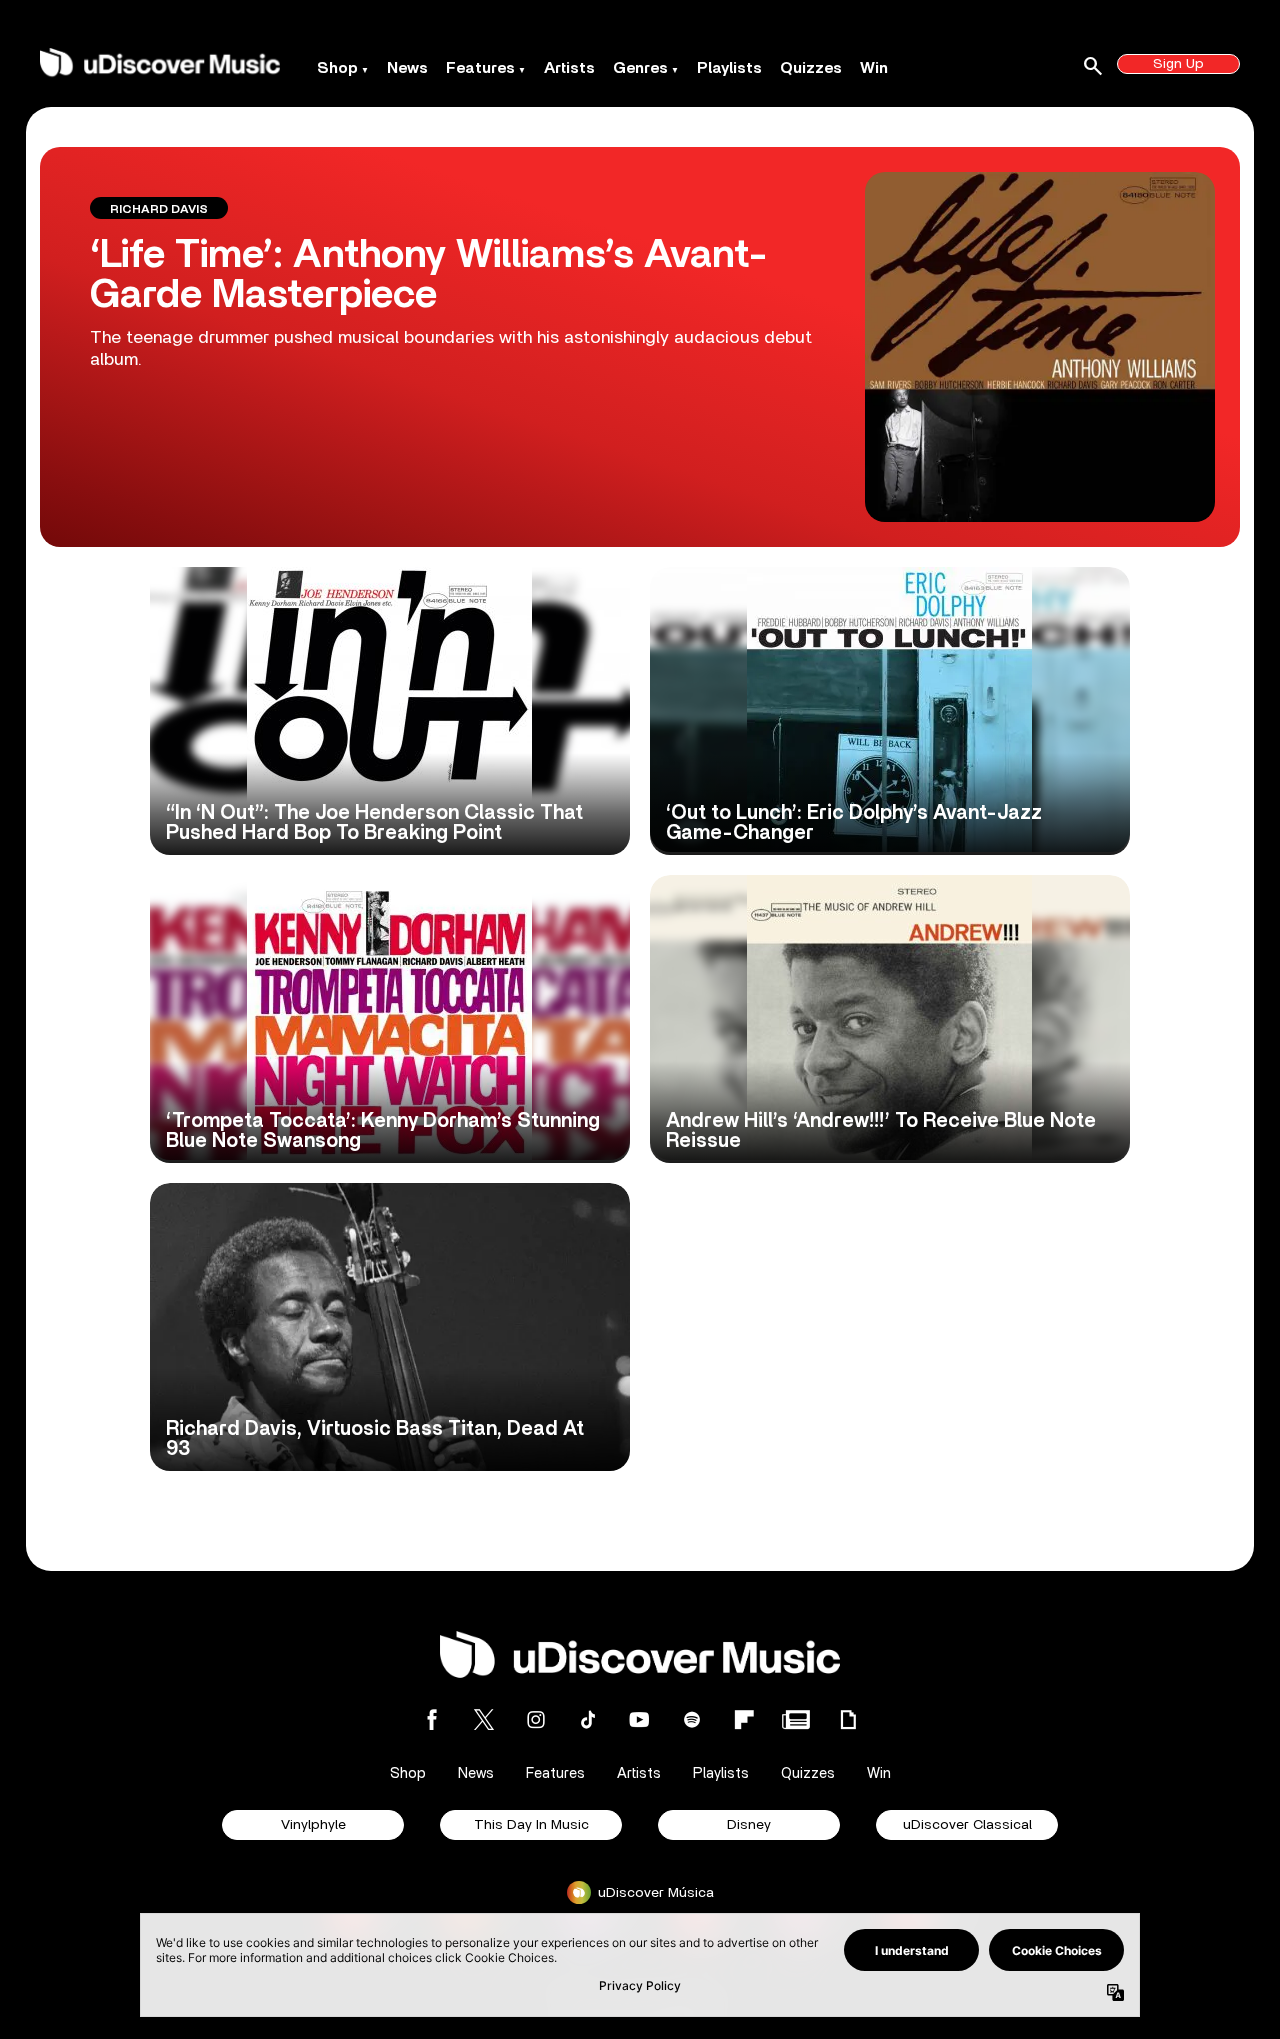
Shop (337, 68)
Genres (640, 68)
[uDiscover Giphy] (848, 1719)
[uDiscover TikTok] (588, 1719)
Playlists (729, 68)
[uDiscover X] (484, 1719)
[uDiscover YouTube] (640, 1719)
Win (874, 68)
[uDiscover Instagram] (536, 1719)
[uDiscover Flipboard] (744, 1719)
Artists (569, 68)
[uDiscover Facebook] (432, 1719)
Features (480, 68)
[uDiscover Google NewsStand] (796, 1719)
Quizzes (811, 68)
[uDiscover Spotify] (692, 1719)
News (407, 68)
